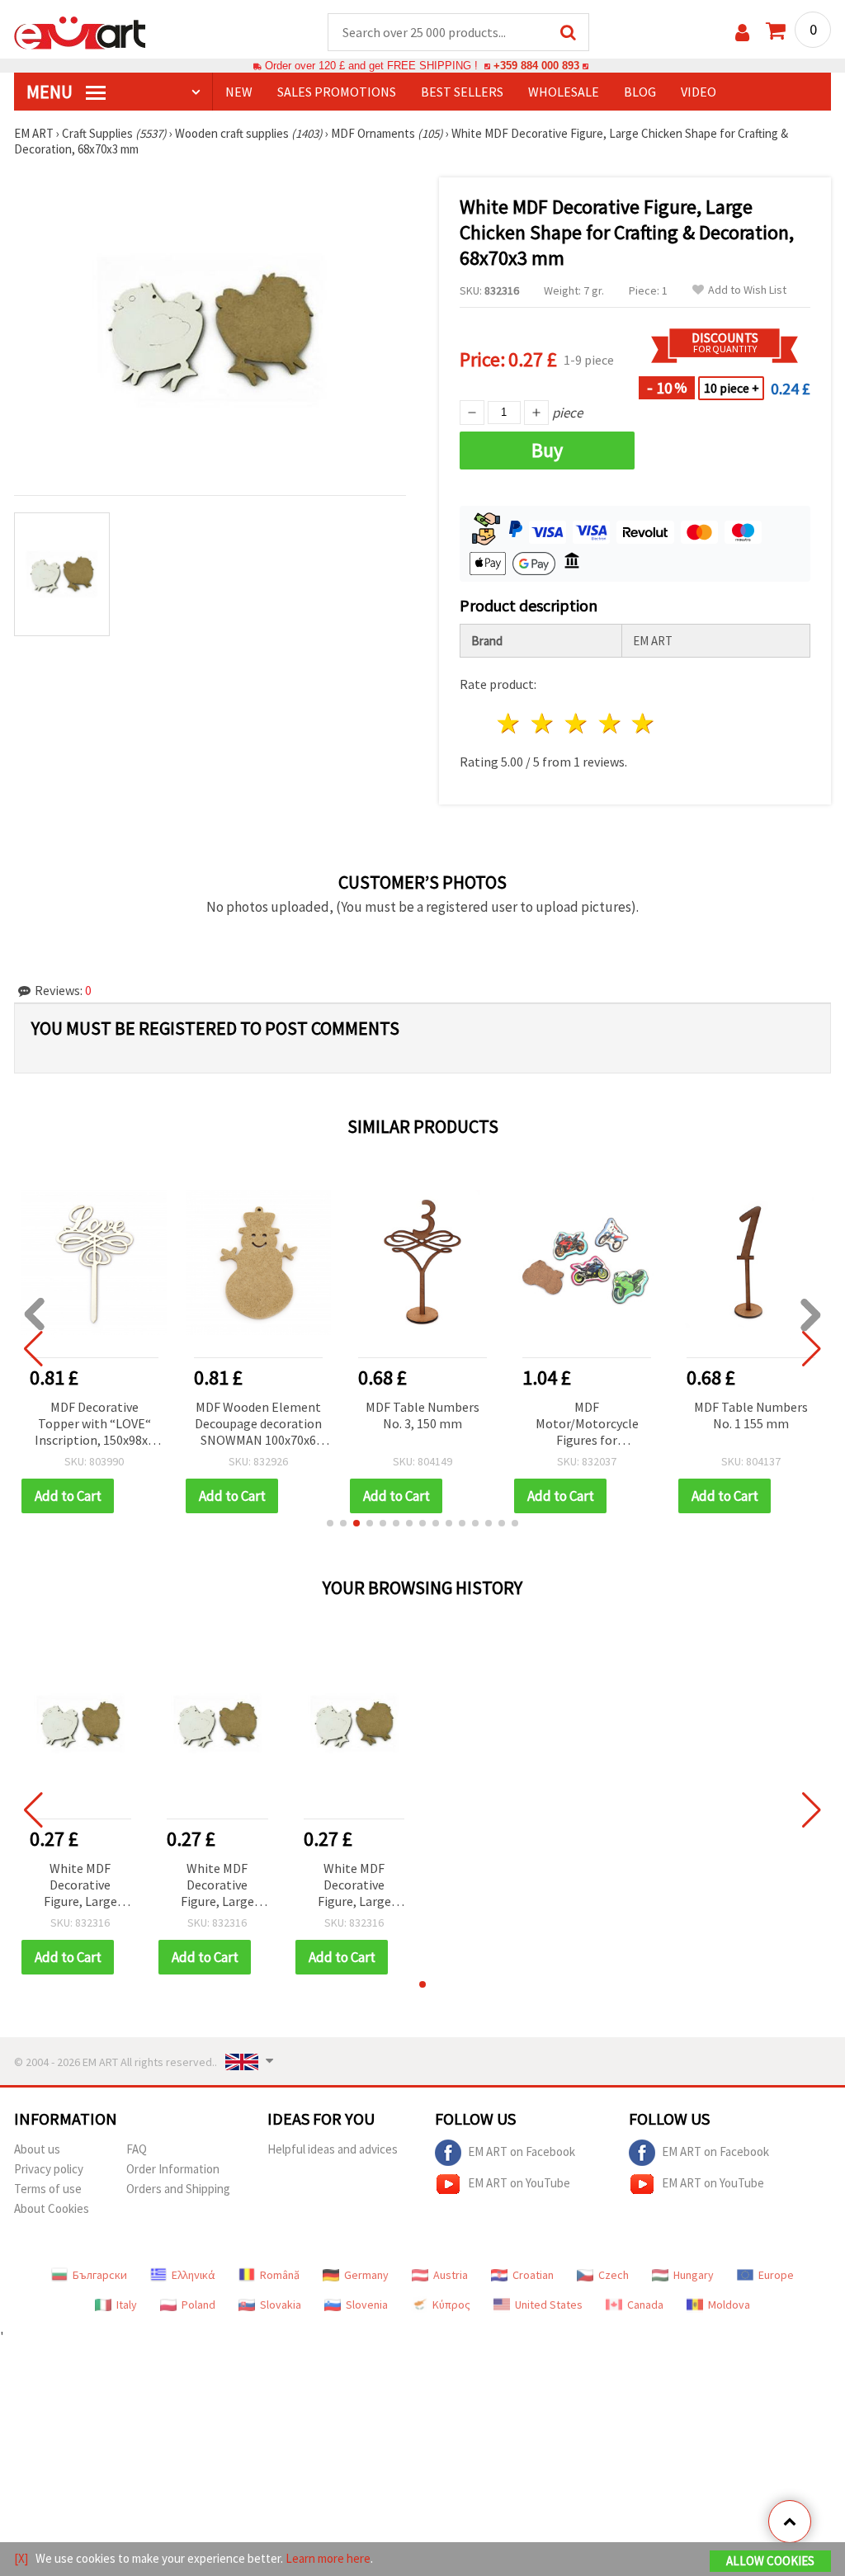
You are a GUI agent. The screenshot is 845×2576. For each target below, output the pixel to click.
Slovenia (367, 2305)
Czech (614, 2275)
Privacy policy (49, 2169)
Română (280, 2275)
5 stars (644, 723)
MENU (51, 92)
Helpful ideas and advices (333, 2149)
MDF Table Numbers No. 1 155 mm (751, 1415)
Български (100, 2275)
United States (549, 2305)
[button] (330, 1523)
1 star (510, 723)
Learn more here (328, 2558)
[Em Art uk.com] (80, 31)
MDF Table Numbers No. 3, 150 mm (422, 1415)
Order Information (173, 2169)
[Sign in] (742, 33)
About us (37, 2149)
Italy (127, 2305)
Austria (451, 2275)
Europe (776, 2275)
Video (699, 92)
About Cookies (52, 2208)
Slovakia (281, 2305)
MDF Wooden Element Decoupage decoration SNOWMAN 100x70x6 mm (258, 1425)
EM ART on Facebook (522, 2151)
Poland (198, 2305)
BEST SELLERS (462, 92)
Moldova (729, 2305)
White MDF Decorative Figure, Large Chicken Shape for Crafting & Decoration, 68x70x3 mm (80, 1886)
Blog (640, 92)
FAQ (137, 2149)
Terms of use (48, 2189)
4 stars (610, 723)
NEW (239, 92)
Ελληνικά (194, 2275)
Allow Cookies (770, 2561)
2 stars (543, 723)
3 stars (576, 723)
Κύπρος (451, 2305)
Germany (366, 2275)
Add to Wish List (747, 290)
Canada (645, 2305)
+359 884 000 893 (536, 66)
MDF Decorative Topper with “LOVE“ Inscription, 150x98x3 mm (94, 1425)
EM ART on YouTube (519, 2183)
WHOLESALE (564, 92)
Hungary (694, 2275)
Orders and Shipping (178, 2189)
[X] (21, 2558)
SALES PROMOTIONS (337, 92)
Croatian (533, 2275)
